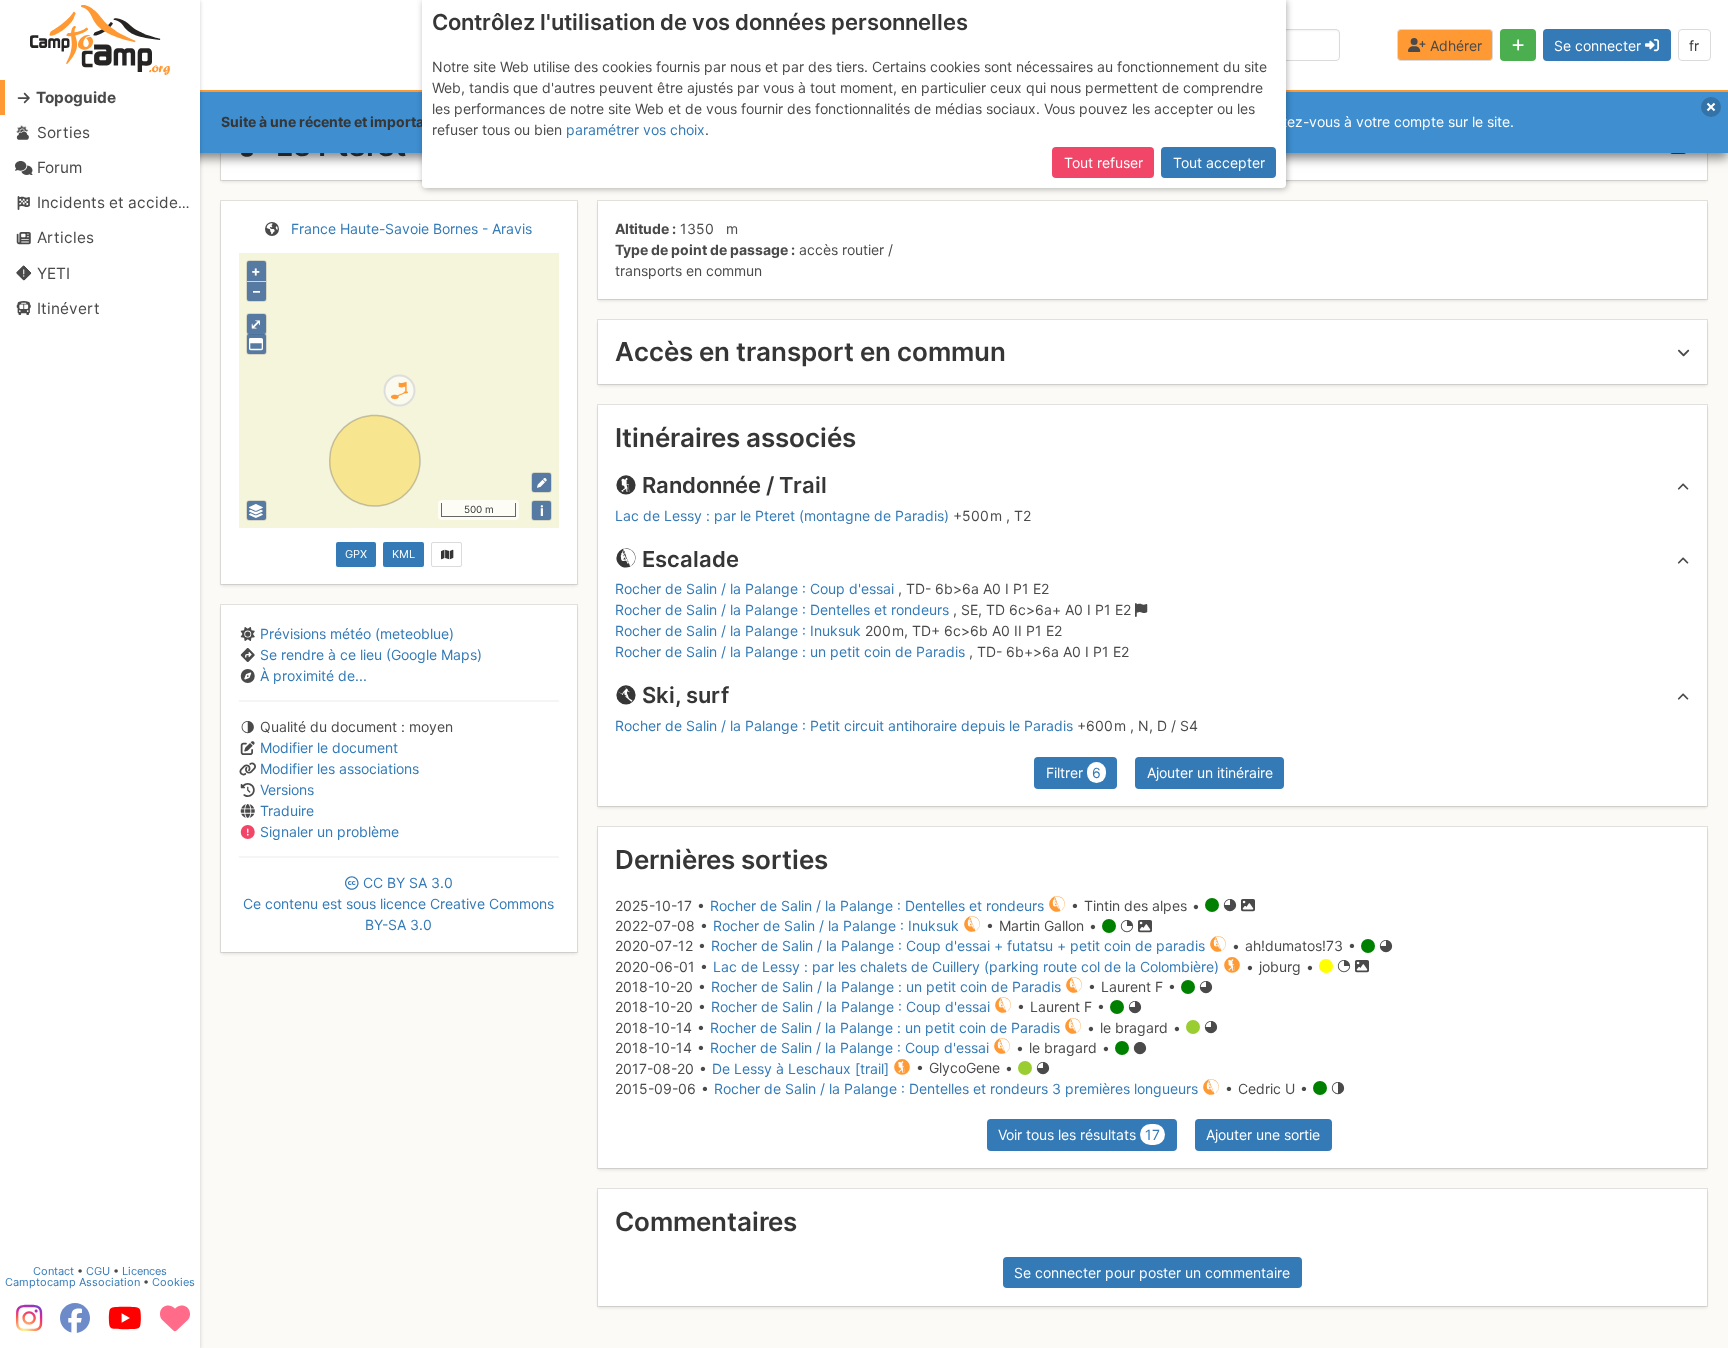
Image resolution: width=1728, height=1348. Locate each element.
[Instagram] (25, 1325)
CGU (98, 1271)
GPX (356, 554)
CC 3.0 (398, 903)
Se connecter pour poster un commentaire (1152, 1272)
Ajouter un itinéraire (1210, 772)
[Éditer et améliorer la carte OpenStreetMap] (541, 482)
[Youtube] (125, 1325)
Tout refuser (1103, 162)
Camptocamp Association (72, 1282)
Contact (53, 1271)
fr (1694, 45)
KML (403, 554)
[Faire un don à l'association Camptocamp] (175, 1325)
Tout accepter (1219, 162)
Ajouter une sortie (1263, 1134)
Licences (144, 1271)
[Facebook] (75, 1325)
